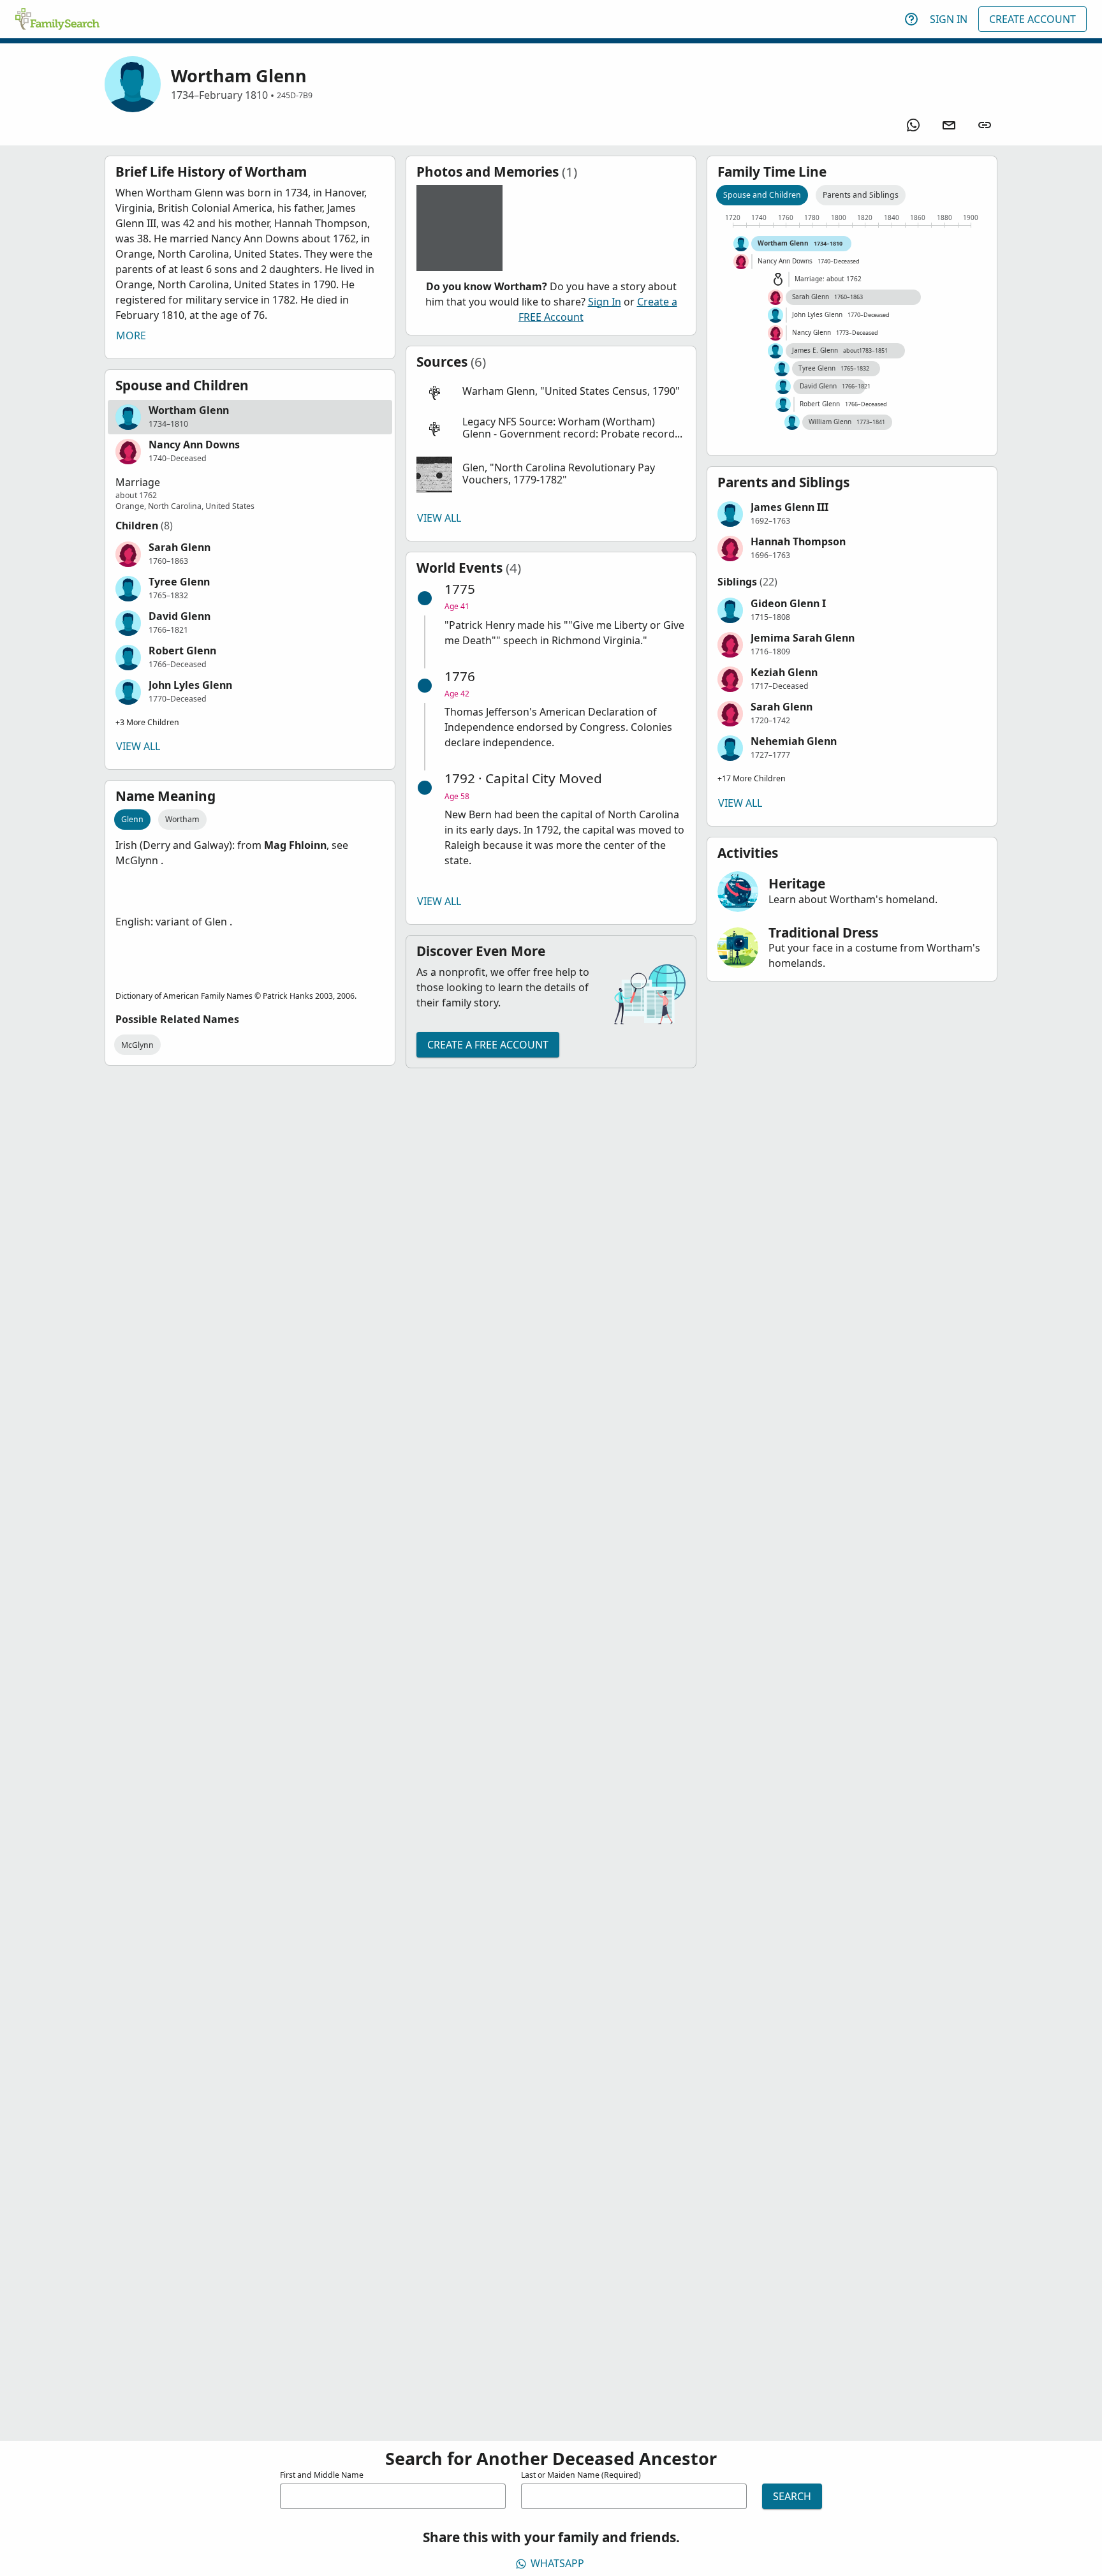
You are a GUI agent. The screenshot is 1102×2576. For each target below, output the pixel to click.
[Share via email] (949, 125)
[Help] (911, 19)
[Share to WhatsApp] (913, 125)
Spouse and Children (762, 195)
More (131, 335)
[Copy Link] (985, 125)
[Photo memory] (459, 228)
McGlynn (137, 1045)
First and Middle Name (322, 2475)
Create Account (1032, 19)
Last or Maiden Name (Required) (581, 2475)
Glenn (132, 819)
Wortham (182, 819)
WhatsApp (557, 2563)
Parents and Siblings (861, 195)
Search (792, 2496)
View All (138, 746)
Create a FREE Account (488, 1045)
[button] (250, 417)
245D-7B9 (295, 95)
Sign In (949, 19)
